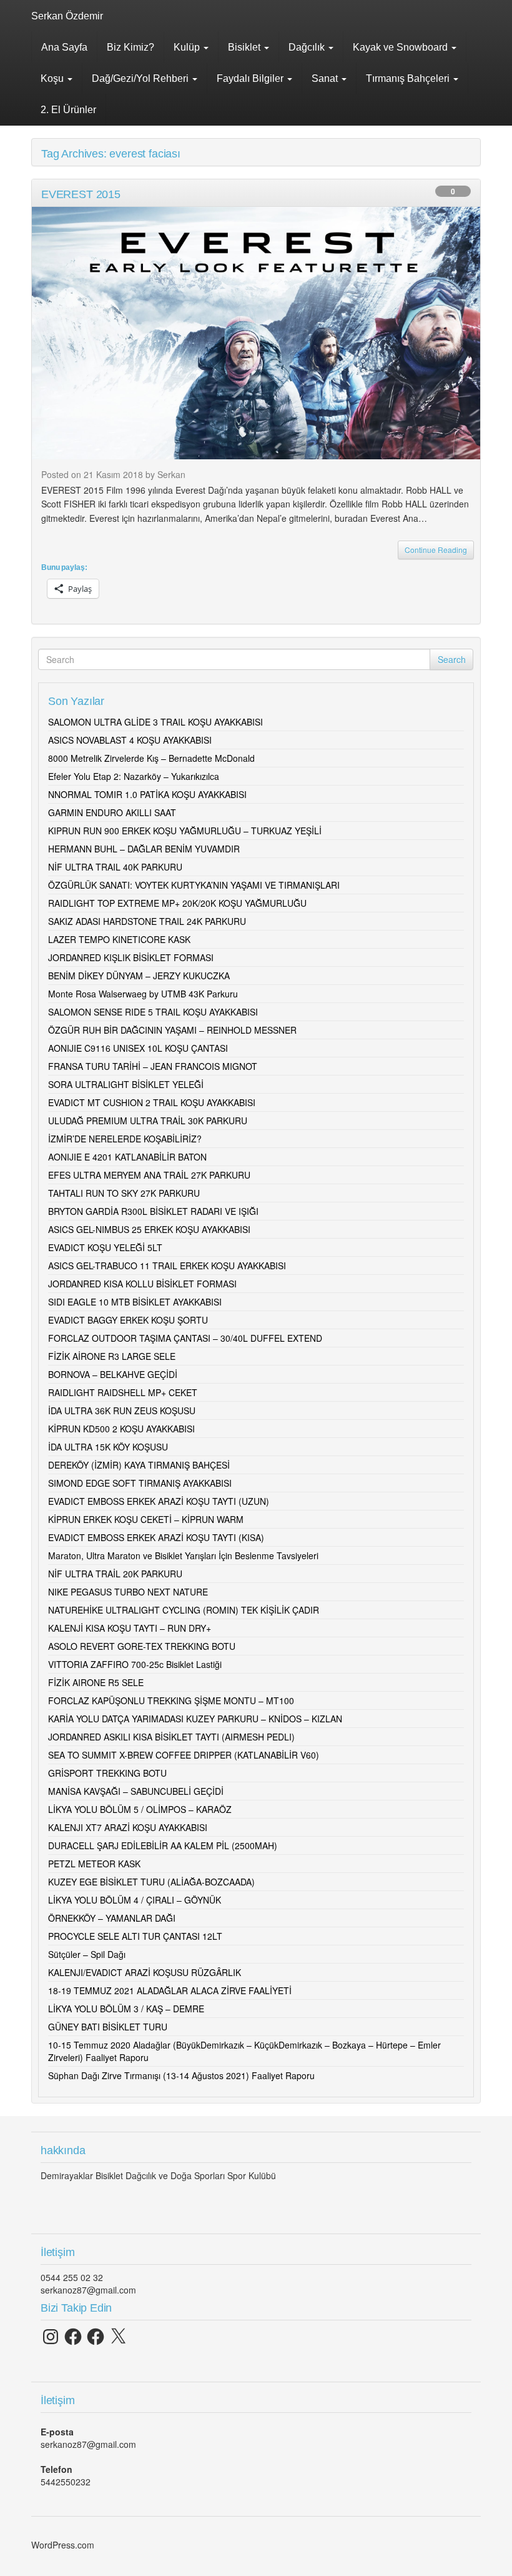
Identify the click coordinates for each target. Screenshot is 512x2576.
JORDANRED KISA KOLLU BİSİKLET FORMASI (142, 1284)
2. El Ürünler (68, 110)
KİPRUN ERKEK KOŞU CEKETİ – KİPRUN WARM (146, 1519)
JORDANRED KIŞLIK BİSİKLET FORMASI (131, 957)
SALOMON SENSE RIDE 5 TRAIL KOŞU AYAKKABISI (153, 1012)
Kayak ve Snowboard (401, 47)
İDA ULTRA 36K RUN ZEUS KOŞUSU (122, 1410)
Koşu (53, 78)
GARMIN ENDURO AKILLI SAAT (112, 812)
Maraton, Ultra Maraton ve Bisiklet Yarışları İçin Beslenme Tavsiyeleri (183, 1555)
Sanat (326, 78)
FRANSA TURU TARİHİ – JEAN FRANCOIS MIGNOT (153, 1066)
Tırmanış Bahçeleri (409, 78)
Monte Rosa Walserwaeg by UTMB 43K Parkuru (143, 994)
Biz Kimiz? (130, 47)
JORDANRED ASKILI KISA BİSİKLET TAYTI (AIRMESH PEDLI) (171, 1737)
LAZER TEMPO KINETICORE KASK (119, 939)
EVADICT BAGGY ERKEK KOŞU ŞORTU (128, 1320)
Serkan (171, 474)
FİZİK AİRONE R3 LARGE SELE (112, 1356)
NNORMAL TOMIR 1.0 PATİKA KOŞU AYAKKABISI (147, 794)
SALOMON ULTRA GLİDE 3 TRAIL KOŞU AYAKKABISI (155, 722)
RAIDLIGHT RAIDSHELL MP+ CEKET (123, 1392)
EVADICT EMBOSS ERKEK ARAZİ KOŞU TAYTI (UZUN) (159, 1501)
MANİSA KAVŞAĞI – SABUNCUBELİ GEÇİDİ (136, 1791)
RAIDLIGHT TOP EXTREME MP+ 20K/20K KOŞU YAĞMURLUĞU (177, 903)
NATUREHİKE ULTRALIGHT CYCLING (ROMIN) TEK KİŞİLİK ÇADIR (184, 1610)
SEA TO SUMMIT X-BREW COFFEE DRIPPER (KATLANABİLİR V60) (184, 1755)
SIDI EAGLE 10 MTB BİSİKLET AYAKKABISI (135, 1302)
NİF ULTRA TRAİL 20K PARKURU (115, 1574)
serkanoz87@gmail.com (88, 2290)
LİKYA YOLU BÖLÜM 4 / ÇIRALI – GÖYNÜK (135, 1900)
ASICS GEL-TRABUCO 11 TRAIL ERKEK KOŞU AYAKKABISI (167, 1266)
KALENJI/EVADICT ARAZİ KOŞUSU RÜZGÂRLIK (145, 1972)
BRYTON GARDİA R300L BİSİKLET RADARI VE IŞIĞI (153, 1211)
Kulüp (188, 47)
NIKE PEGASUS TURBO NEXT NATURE (128, 1592)
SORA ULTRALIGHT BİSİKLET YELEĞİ (126, 1084)
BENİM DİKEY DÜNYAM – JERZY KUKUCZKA (139, 976)
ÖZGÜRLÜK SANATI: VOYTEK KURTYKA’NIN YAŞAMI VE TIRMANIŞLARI (194, 885)
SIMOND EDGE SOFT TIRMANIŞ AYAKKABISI (140, 1483)
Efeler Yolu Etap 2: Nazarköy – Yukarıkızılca (134, 776)
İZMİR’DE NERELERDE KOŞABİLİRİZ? (125, 1139)
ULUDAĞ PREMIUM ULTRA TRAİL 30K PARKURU (148, 1121)
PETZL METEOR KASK (94, 1864)
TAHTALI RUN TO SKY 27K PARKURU (124, 1193)
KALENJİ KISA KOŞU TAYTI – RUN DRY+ (130, 1628)
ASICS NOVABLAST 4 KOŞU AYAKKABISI (130, 740)
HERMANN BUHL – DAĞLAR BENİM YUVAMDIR (144, 849)
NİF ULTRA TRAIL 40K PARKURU (115, 867)
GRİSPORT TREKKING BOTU (107, 1773)
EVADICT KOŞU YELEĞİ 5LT (105, 1247)
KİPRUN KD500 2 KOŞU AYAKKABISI (121, 1429)
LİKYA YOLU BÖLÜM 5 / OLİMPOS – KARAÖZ (140, 1809)
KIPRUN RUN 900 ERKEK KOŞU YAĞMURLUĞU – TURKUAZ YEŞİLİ (185, 831)
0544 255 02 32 (72, 2277)
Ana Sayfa (64, 47)
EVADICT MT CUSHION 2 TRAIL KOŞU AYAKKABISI (152, 1102)
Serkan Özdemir (67, 16)
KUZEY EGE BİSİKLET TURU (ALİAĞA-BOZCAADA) (151, 1882)
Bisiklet (245, 47)
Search (452, 659)
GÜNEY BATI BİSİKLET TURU (108, 2027)
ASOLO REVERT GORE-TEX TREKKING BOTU (142, 1646)
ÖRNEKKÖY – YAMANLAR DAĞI (112, 1918)
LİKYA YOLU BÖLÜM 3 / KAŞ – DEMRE (126, 2009)
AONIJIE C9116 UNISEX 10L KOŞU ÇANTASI (138, 1048)
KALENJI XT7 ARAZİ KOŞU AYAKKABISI (128, 1827)
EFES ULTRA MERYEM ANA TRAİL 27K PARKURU (149, 1175)
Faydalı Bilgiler (251, 78)
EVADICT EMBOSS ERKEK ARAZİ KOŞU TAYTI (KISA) (156, 1537)
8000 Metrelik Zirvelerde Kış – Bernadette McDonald (151, 758)
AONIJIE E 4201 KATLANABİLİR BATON (127, 1157)
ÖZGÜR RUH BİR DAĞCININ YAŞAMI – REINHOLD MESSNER (172, 1030)
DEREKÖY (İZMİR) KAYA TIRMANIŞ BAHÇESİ (139, 1465)
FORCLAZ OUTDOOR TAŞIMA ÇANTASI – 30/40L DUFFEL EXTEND (185, 1338)
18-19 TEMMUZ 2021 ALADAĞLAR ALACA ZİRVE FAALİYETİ (170, 1990)
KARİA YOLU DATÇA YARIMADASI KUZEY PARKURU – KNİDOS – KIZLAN (195, 1719)
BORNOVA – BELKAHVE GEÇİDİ (113, 1374)
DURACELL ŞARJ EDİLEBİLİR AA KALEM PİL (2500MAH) (163, 1845)
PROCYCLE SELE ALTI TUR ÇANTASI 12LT (135, 1936)
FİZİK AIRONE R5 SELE (96, 1682)
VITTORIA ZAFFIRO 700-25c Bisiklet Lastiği (135, 1664)
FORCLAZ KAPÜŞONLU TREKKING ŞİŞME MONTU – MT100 (171, 1700)
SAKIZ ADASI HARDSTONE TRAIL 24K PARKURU (147, 921)
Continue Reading (436, 550)
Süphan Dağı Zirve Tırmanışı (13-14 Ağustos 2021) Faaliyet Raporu (181, 2075)
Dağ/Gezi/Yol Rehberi (141, 78)
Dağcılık (308, 47)
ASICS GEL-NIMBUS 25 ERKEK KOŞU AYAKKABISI (149, 1229)
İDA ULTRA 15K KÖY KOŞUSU (108, 1447)
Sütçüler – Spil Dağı (87, 1954)
